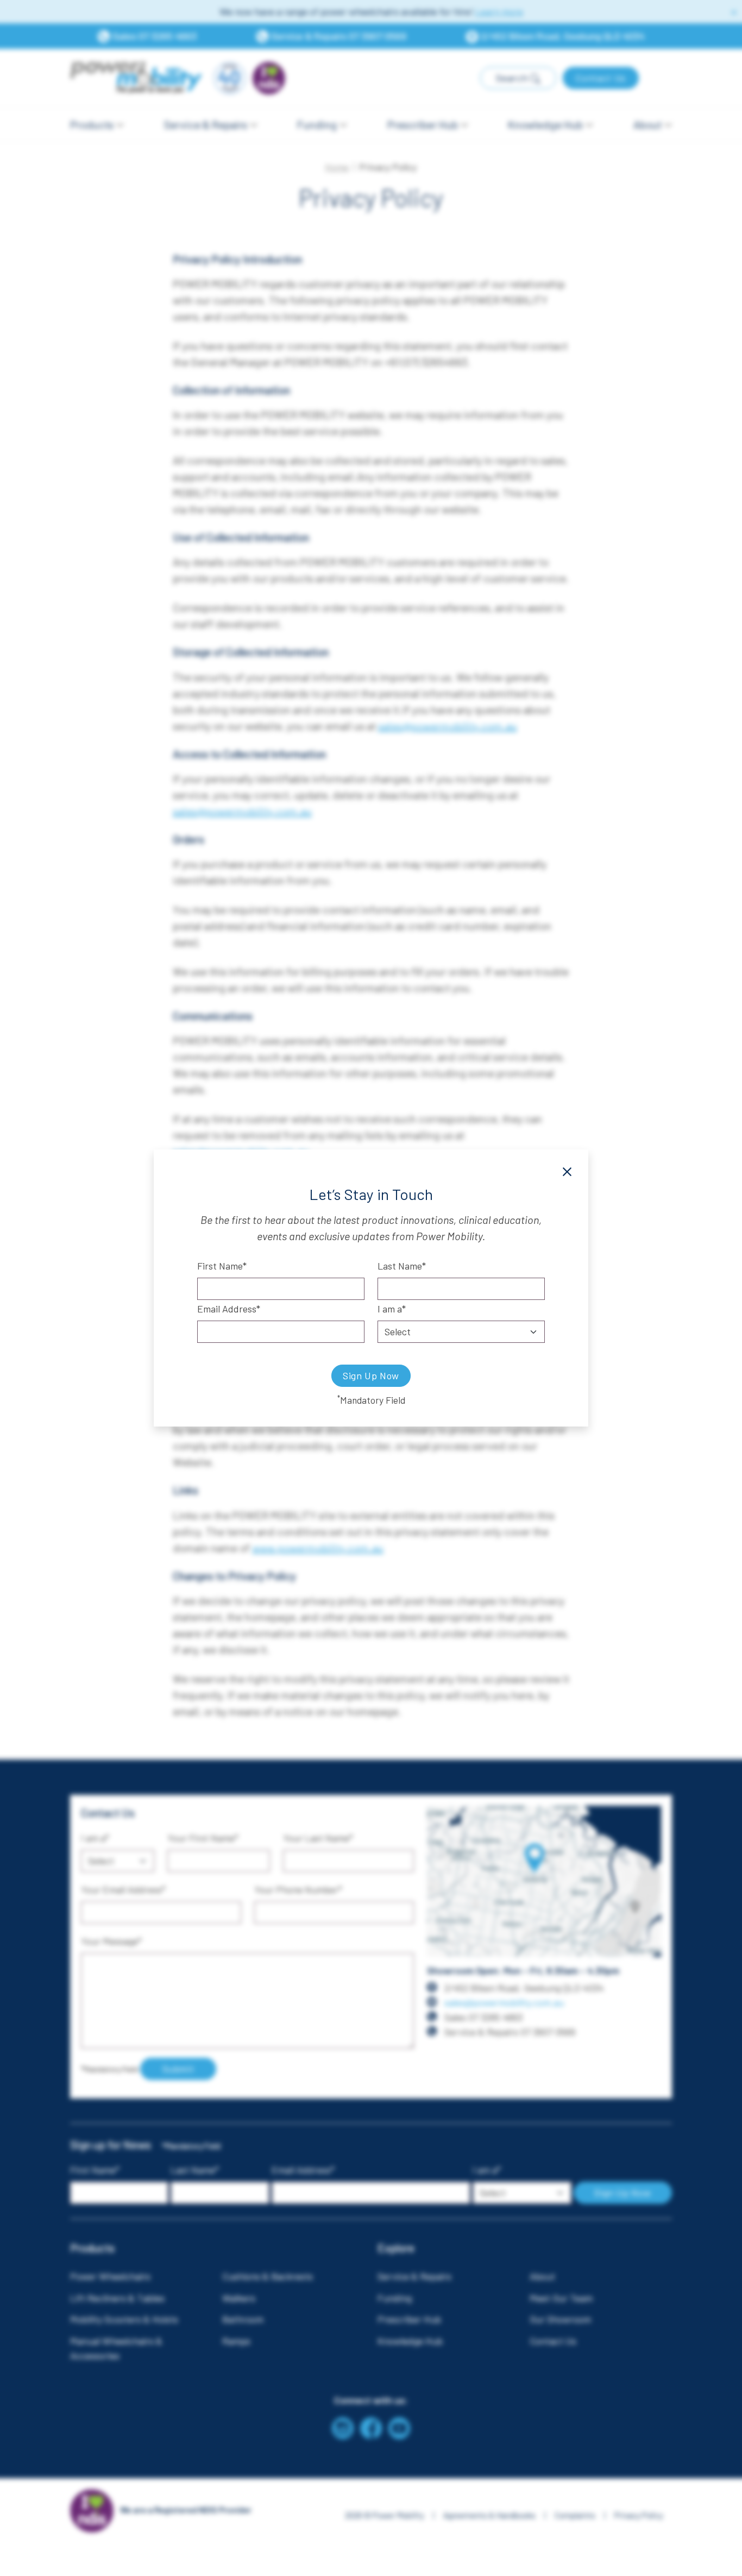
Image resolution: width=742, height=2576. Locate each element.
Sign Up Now (371, 1375)
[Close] (567, 1172)
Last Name (400, 1266)
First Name (220, 1266)
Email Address (227, 1309)
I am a (390, 1309)
